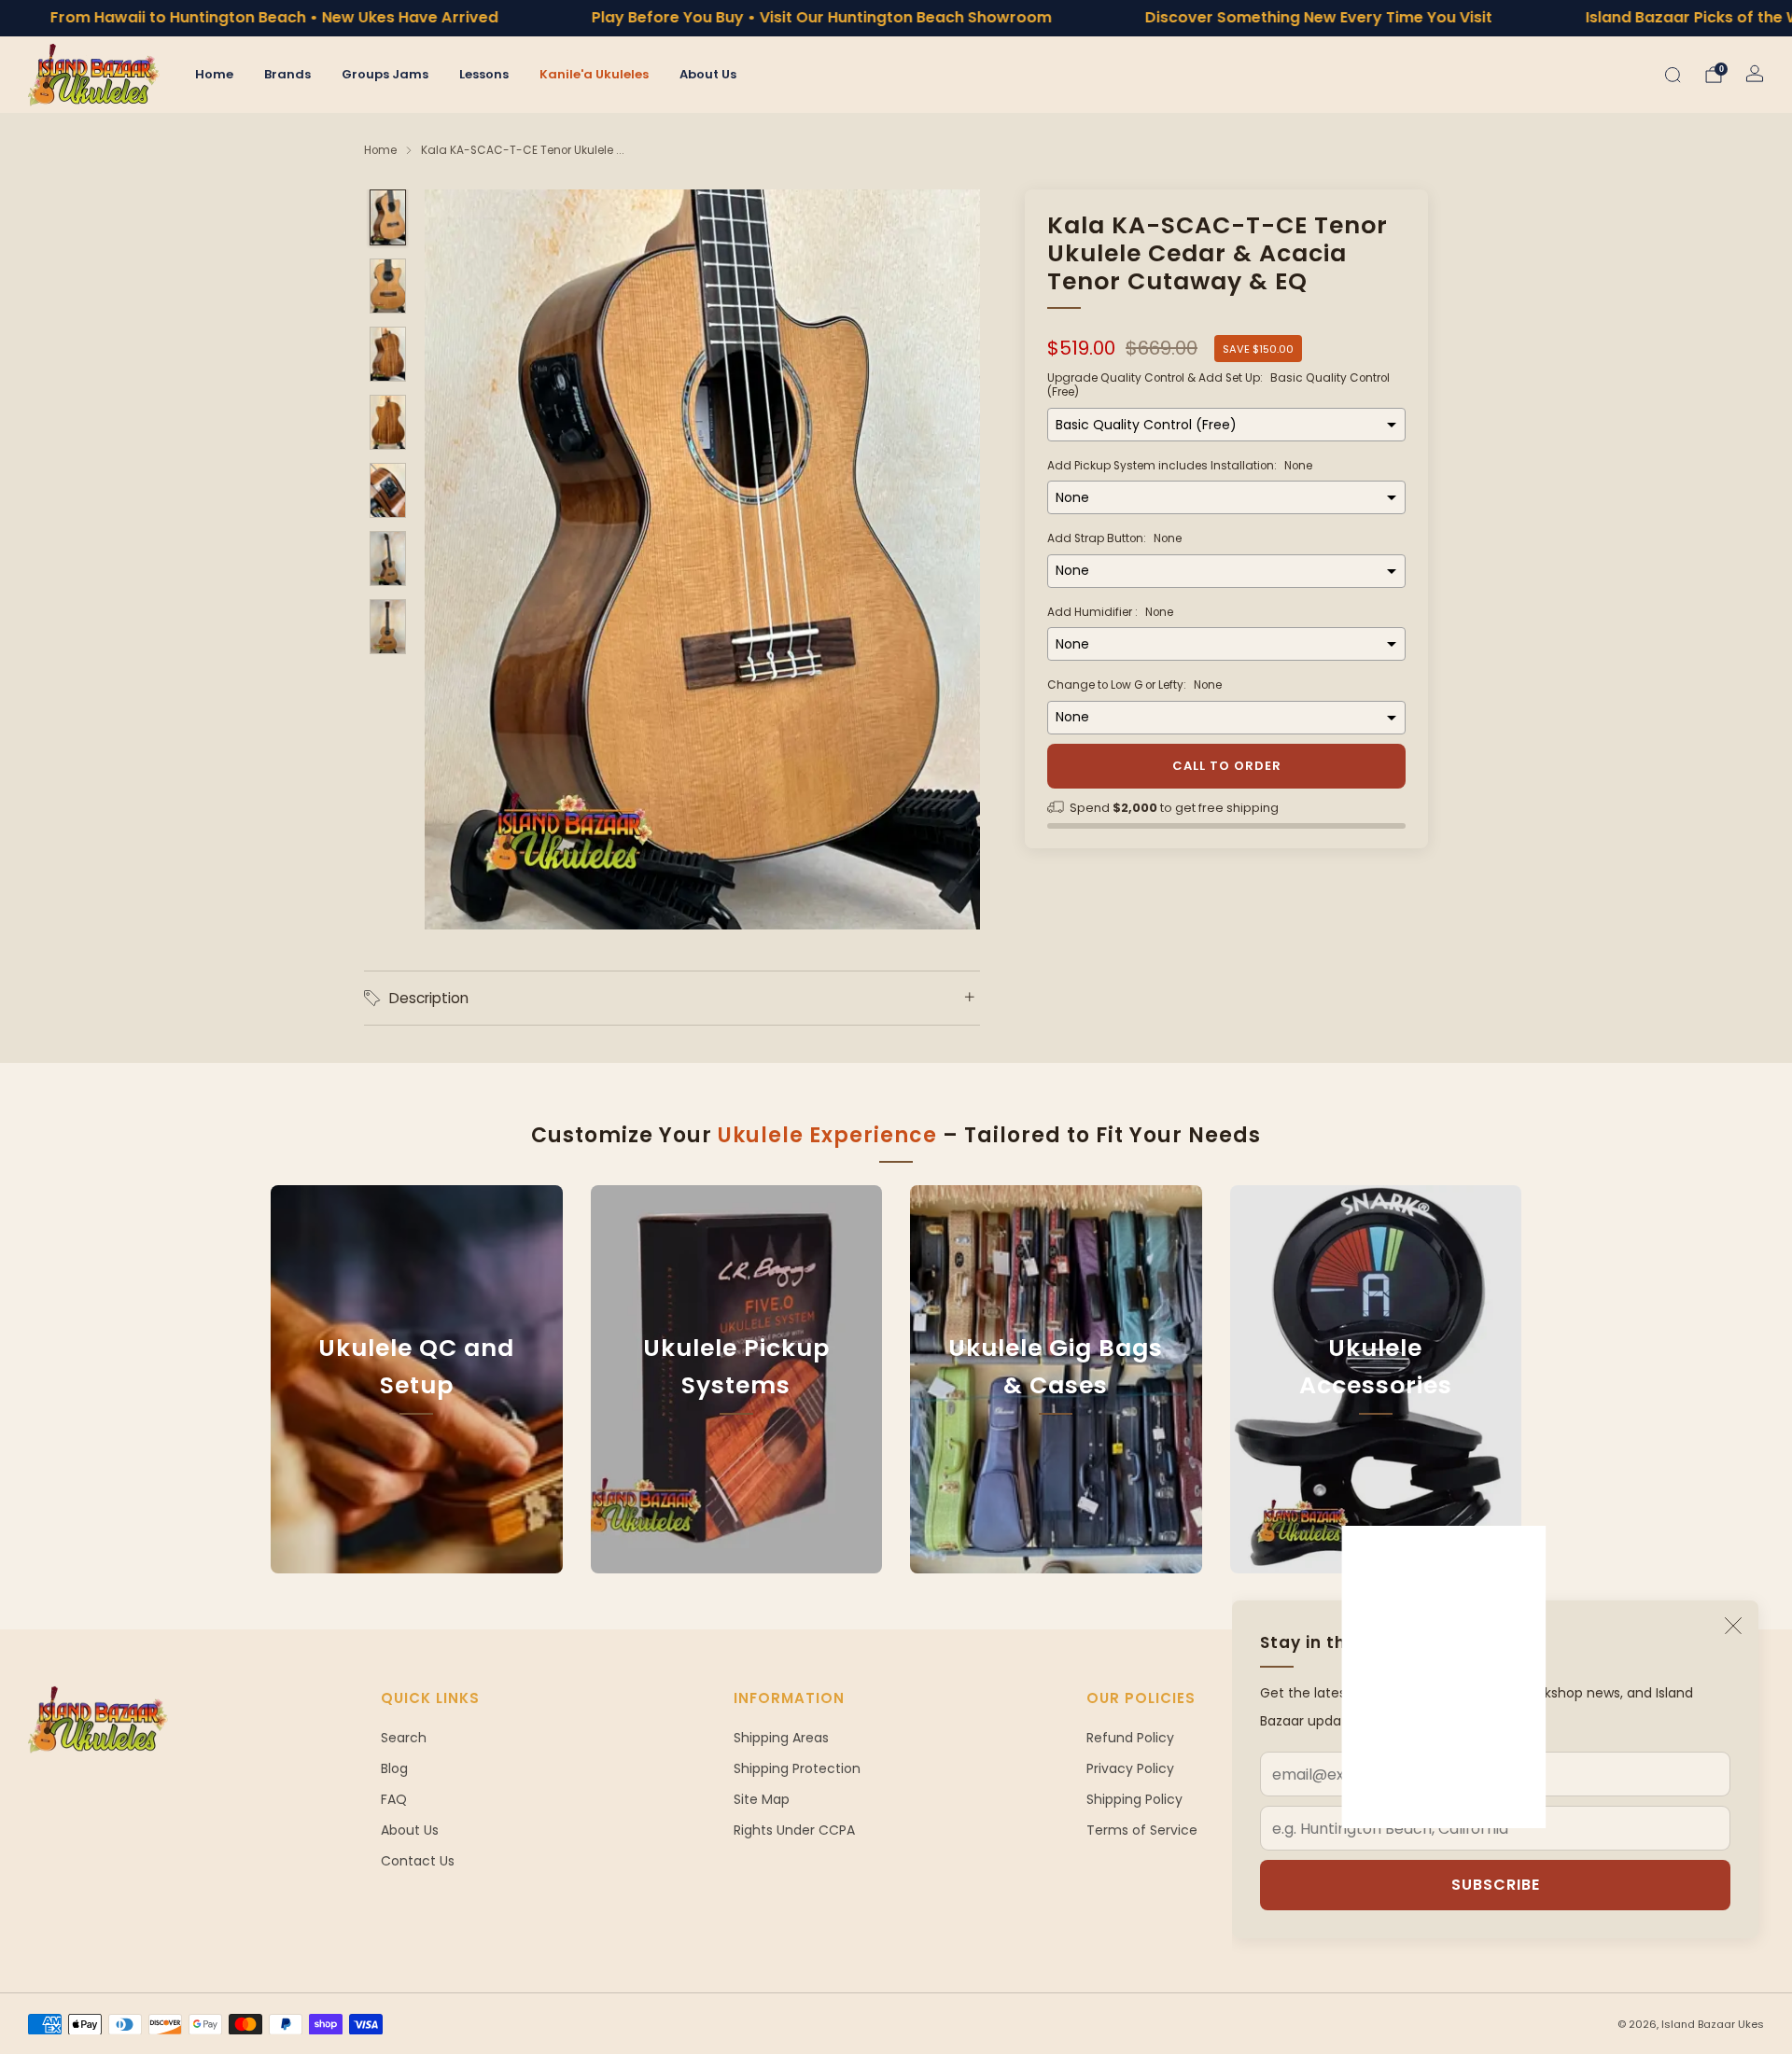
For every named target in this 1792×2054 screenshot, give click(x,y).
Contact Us (418, 1861)
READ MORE (416, 1471)
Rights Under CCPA (794, 1830)
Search (404, 1738)
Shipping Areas (781, 1738)
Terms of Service (1142, 1830)
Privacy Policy (1130, 1768)
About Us (708, 74)
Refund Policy (1130, 1738)
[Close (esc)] (1733, 1626)
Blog (394, 1768)
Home (214, 74)
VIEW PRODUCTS (736, 1471)
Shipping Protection (797, 1768)
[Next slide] (944, 560)
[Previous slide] (461, 560)
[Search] (1673, 75)
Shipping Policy (1134, 1799)
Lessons (484, 74)
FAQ (394, 1799)
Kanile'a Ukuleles (594, 74)
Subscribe (1496, 1885)
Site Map (762, 1799)
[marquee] (896, 18)
